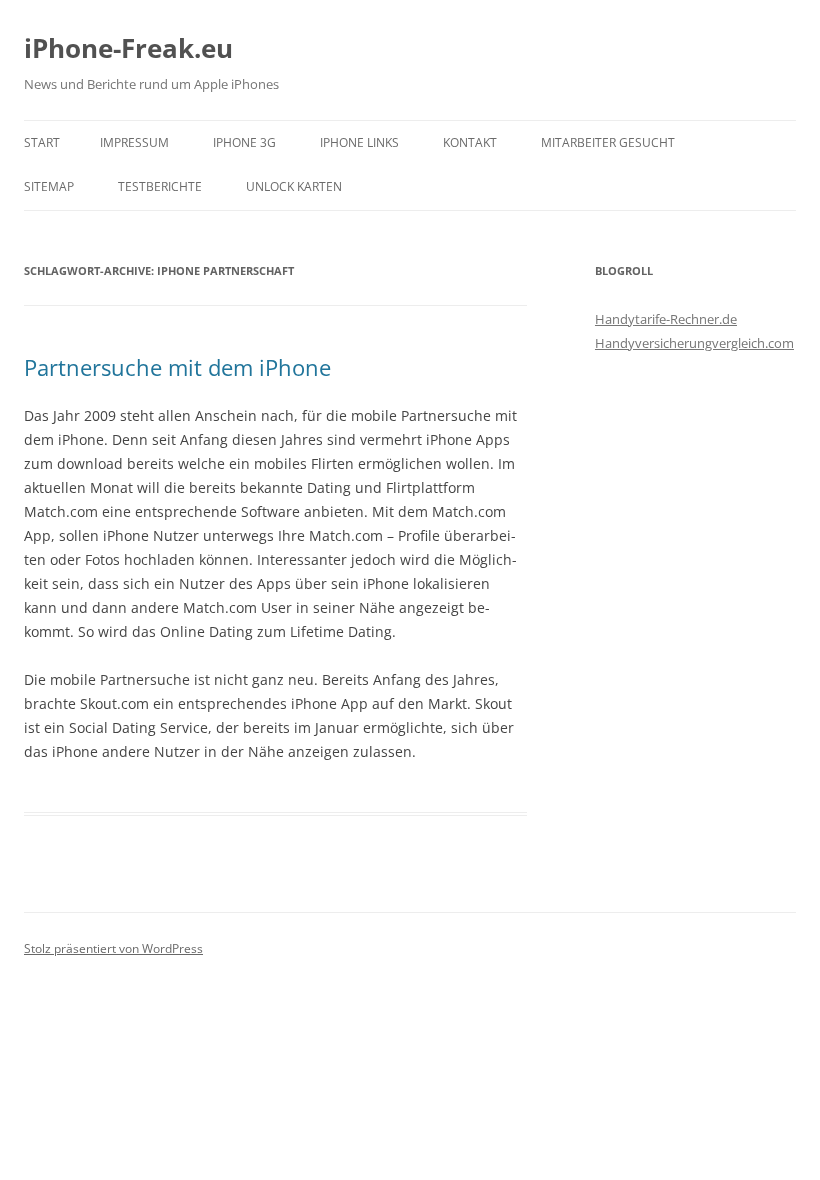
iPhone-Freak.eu (128, 48)
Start (42, 142)
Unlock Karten (294, 186)
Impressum (134, 142)
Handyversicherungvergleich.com (694, 343)
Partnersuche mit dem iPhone (177, 367)
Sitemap (49, 186)
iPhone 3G (244, 142)
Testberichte (160, 186)
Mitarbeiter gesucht (608, 142)
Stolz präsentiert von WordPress (113, 948)
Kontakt (470, 142)
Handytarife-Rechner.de (666, 319)
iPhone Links (359, 142)
